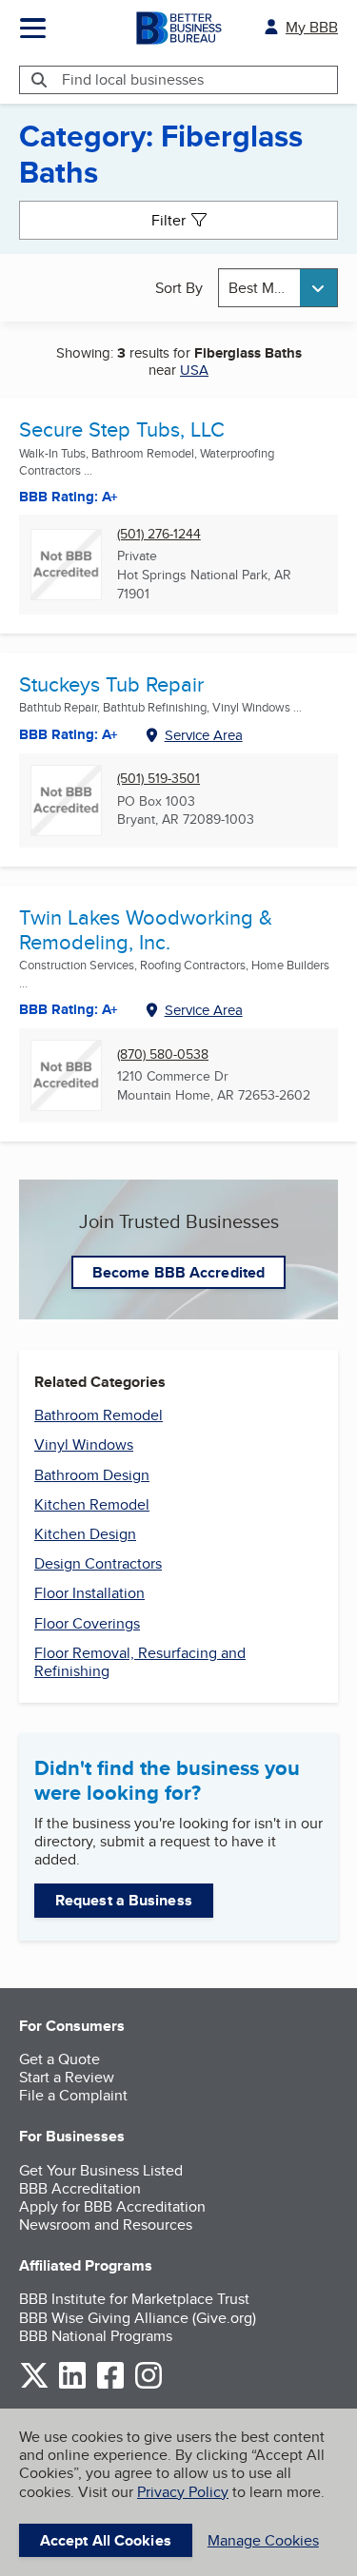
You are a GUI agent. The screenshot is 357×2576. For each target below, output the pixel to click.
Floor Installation (89, 1593)
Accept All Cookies (106, 2540)
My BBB (312, 27)
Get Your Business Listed (101, 2170)
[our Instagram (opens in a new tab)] (149, 2385)
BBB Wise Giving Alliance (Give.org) (138, 2318)
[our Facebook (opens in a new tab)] (110, 2385)
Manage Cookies (263, 2540)
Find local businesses (133, 79)
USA (194, 370)
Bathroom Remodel (99, 1415)
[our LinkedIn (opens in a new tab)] (72, 2385)
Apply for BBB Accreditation (112, 2206)
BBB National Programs (96, 2336)
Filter (169, 220)
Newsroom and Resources (106, 2225)
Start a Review (67, 2077)
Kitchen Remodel (92, 1504)
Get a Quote (59, 2059)
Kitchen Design (85, 1534)
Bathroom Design (92, 1475)
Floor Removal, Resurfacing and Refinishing (140, 1662)
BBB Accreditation (80, 2188)
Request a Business (124, 1900)
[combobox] (278, 288)
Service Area (204, 735)
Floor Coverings (87, 1623)
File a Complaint (73, 2095)
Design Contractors (98, 1563)
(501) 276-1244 (159, 534)
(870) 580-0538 (163, 1054)
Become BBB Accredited (178, 1272)
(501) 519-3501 (159, 779)
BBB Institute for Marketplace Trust (134, 2299)
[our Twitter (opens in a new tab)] (34, 2385)
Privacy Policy (183, 2492)
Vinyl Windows (84, 1444)
